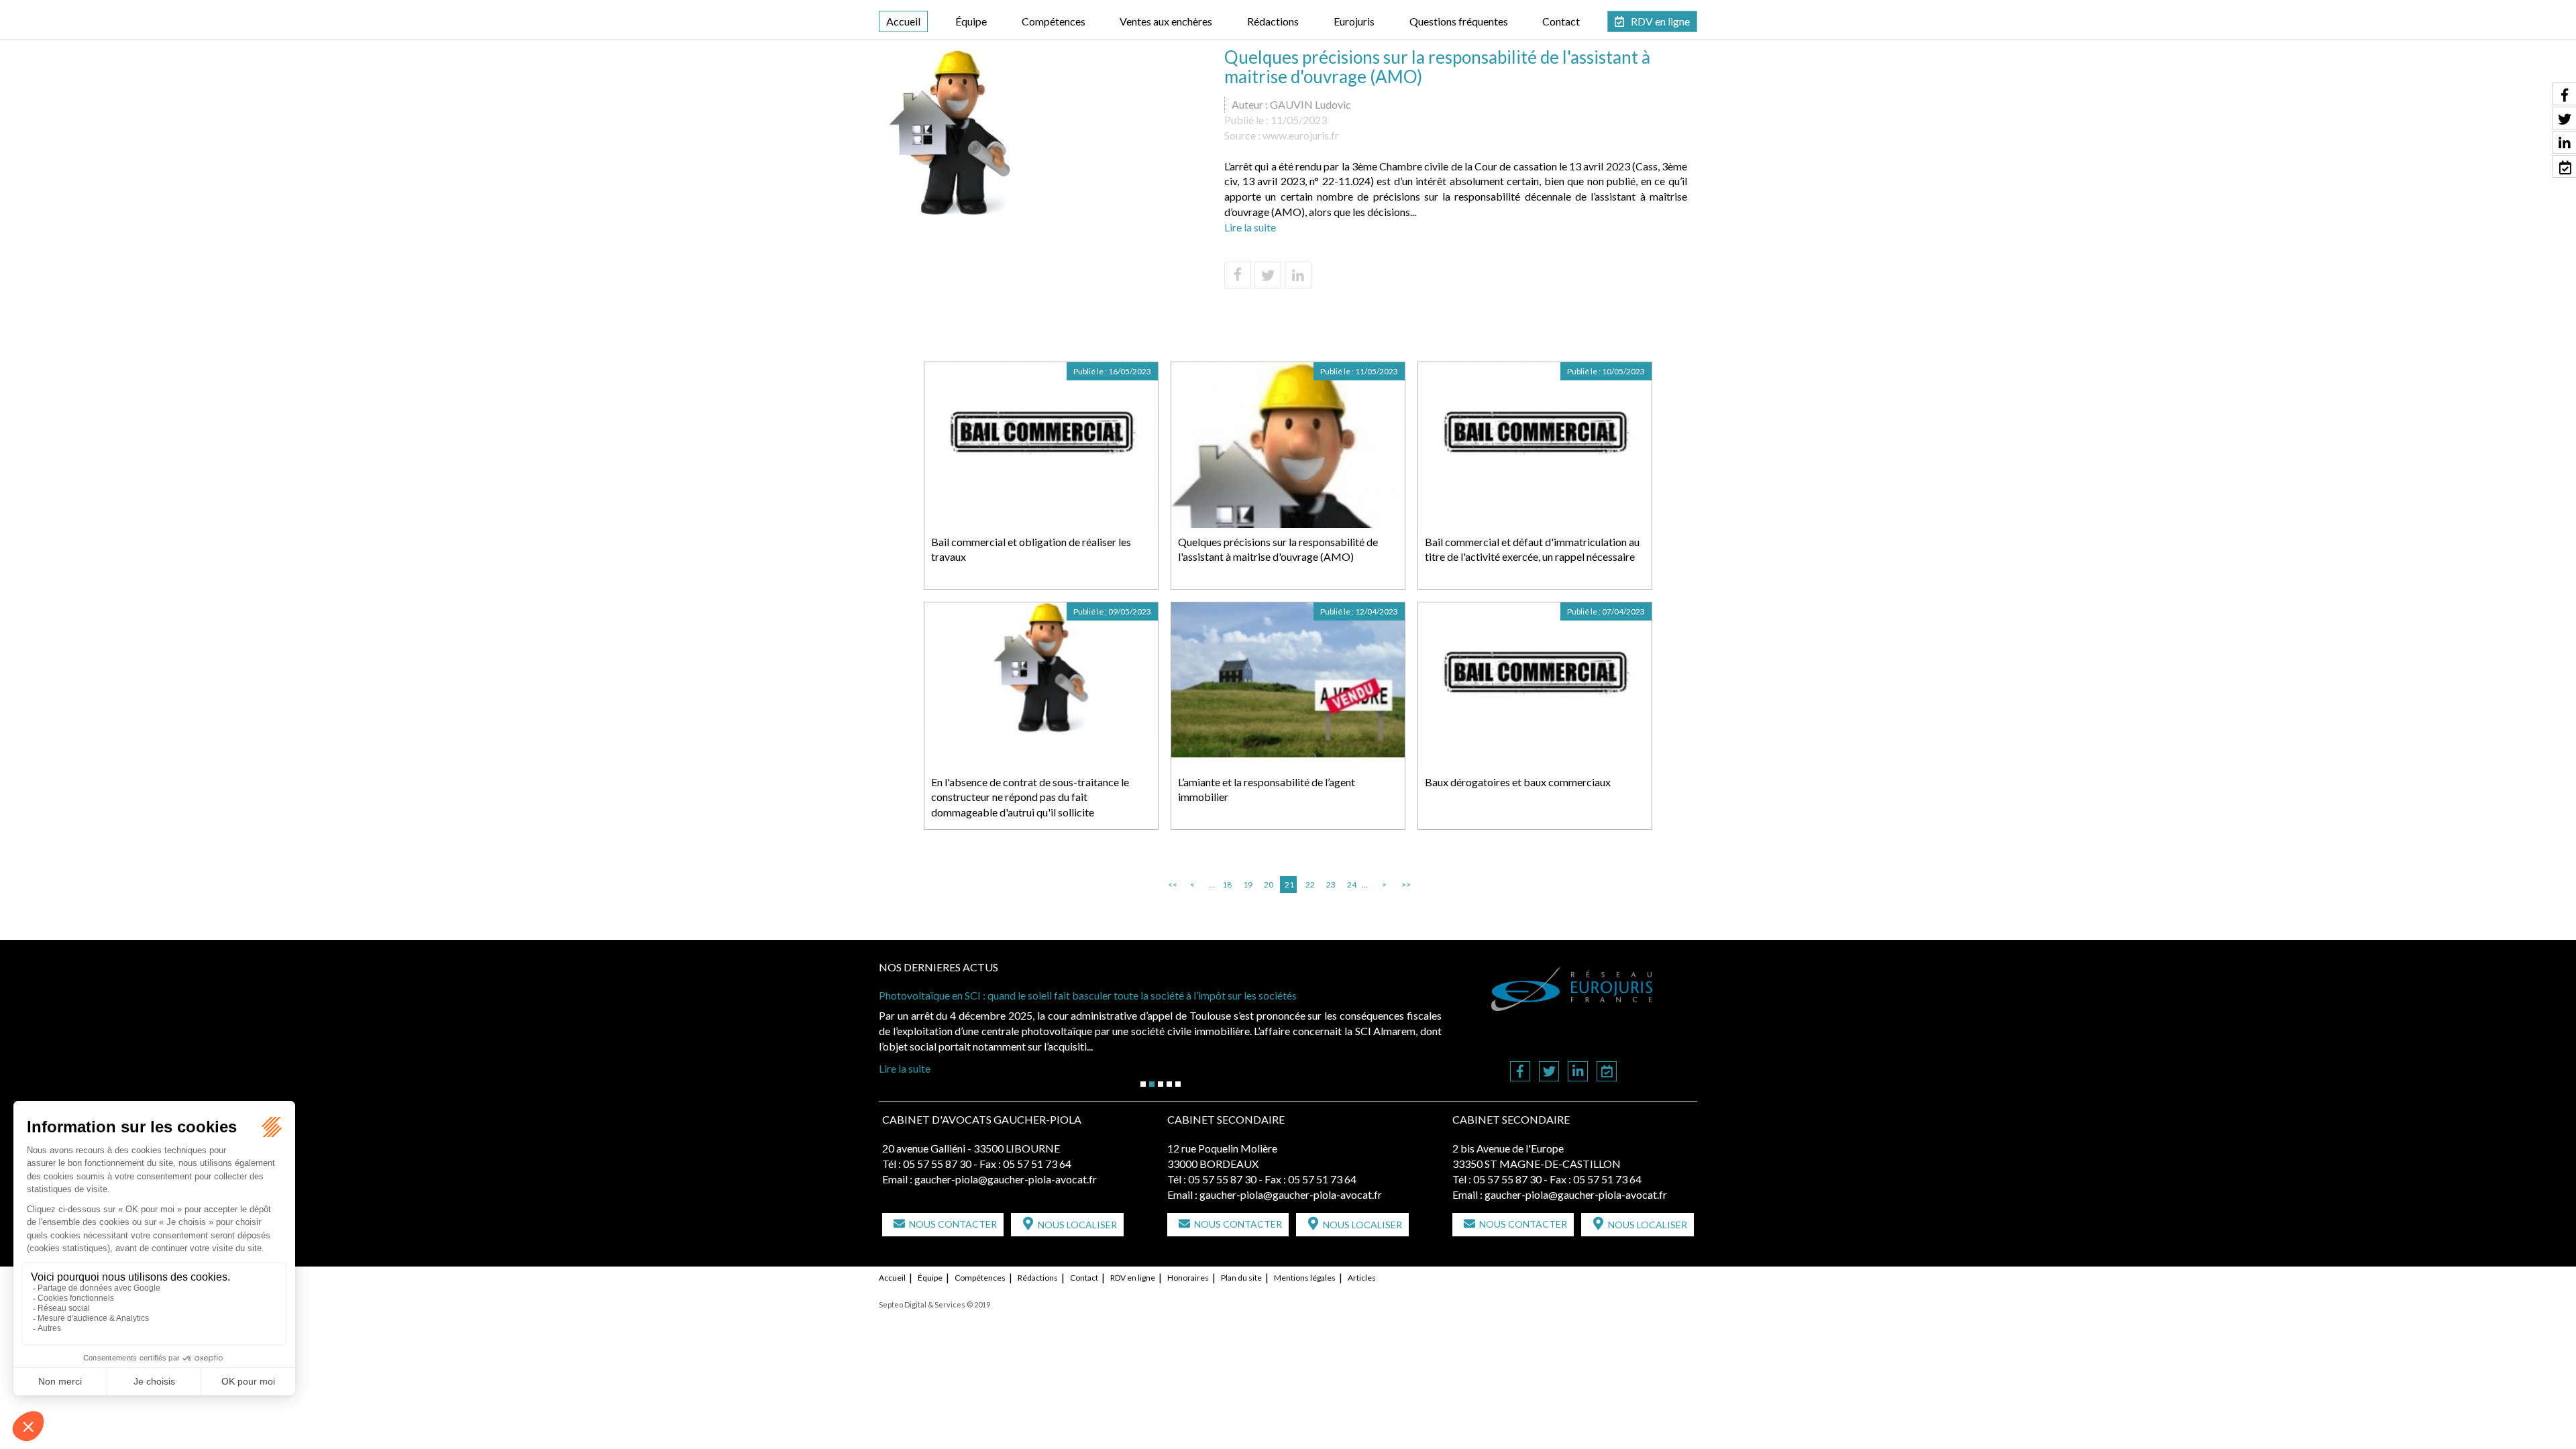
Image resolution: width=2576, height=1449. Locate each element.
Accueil (903, 21)
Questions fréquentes (1459, 21)
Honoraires (1188, 1278)
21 (1289, 884)
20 (1269, 884)
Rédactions (1273, 21)
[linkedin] (1578, 1072)
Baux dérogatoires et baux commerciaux (1518, 782)
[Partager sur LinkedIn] (1298, 275)
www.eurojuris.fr (1301, 135)
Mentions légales (1305, 1278)
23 (1331, 884)
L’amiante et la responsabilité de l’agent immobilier (1267, 790)
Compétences (1054, 21)
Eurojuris (1354, 21)
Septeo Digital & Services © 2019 (934, 1304)
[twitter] (1549, 1072)
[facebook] (1520, 1072)
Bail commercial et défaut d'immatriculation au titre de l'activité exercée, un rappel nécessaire (1532, 549)
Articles (1362, 1278)
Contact (1561, 21)
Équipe (971, 21)
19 (1248, 884)
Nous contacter (953, 1224)
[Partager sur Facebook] (1238, 275)
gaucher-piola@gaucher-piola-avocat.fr (1006, 1179)
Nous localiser (1077, 1225)
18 (1227, 884)
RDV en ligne (1660, 21)
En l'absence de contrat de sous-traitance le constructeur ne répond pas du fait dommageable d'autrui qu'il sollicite (1030, 797)
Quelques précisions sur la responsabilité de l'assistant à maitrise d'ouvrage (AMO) (1278, 549)
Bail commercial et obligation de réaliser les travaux (1031, 549)
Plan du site (1241, 1278)
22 (1310, 884)
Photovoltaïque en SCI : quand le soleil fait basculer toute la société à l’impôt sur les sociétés (1088, 995)
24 (1352, 884)
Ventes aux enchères (1166, 21)
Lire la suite (1250, 227)
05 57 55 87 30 (937, 1164)
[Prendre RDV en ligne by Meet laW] (1607, 1072)
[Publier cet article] (1268, 275)
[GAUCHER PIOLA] (1572, 989)
